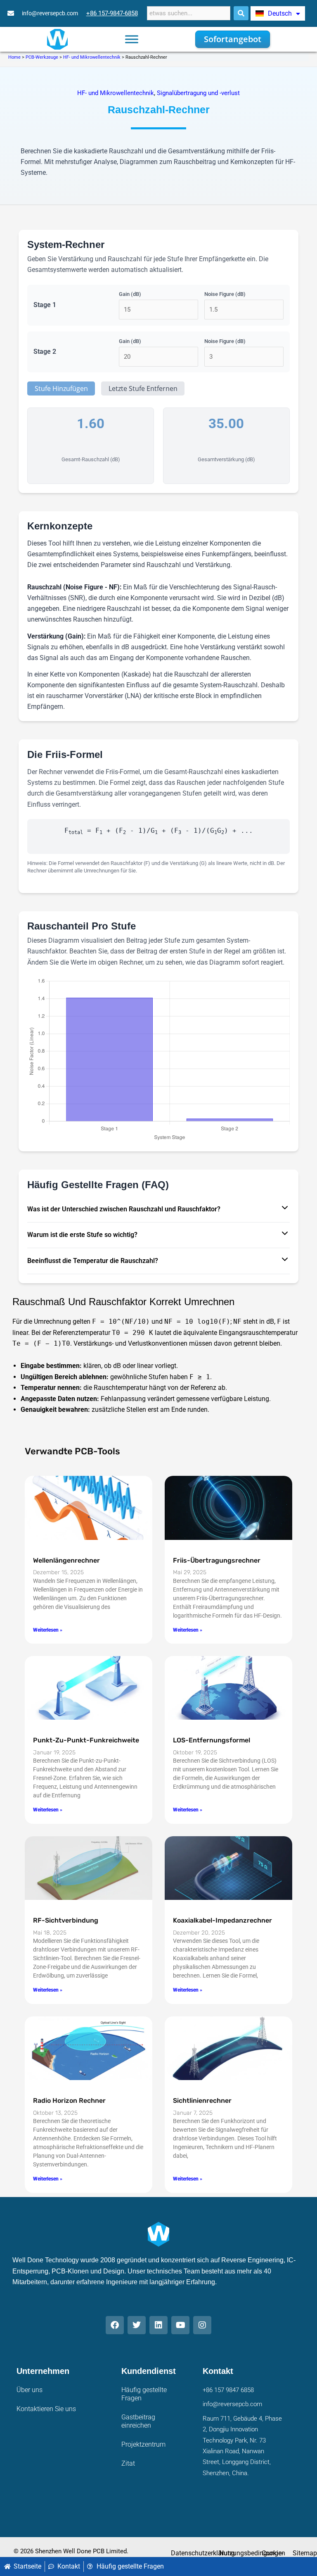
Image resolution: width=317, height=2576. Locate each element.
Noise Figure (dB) (225, 294)
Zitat (128, 2463)
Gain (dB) (130, 294)
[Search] (241, 13)
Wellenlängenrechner (66, 1560)
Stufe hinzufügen (61, 388)
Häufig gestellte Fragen (144, 2394)
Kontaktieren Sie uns (46, 2409)
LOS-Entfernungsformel (212, 1740)
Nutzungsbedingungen (252, 2553)
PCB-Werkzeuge (42, 57)
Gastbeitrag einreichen (138, 2421)
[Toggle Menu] (132, 39)
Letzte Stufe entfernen (143, 388)
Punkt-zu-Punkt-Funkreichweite (86, 1740)
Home (14, 57)
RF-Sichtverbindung (66, 1920)
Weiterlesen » (48, 1630)
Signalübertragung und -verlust (198, 93)
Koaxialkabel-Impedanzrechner (222, 1920)
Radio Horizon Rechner (69, 2101)
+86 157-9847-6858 (112, 13)
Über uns (30, 2390)
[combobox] (189, 13)
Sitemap (305, 2553)
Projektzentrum (143, 2444)
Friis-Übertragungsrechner (217, 1560)
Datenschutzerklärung (203, 2553)
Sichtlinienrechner (202, 2101)
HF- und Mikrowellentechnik (92, 57)
